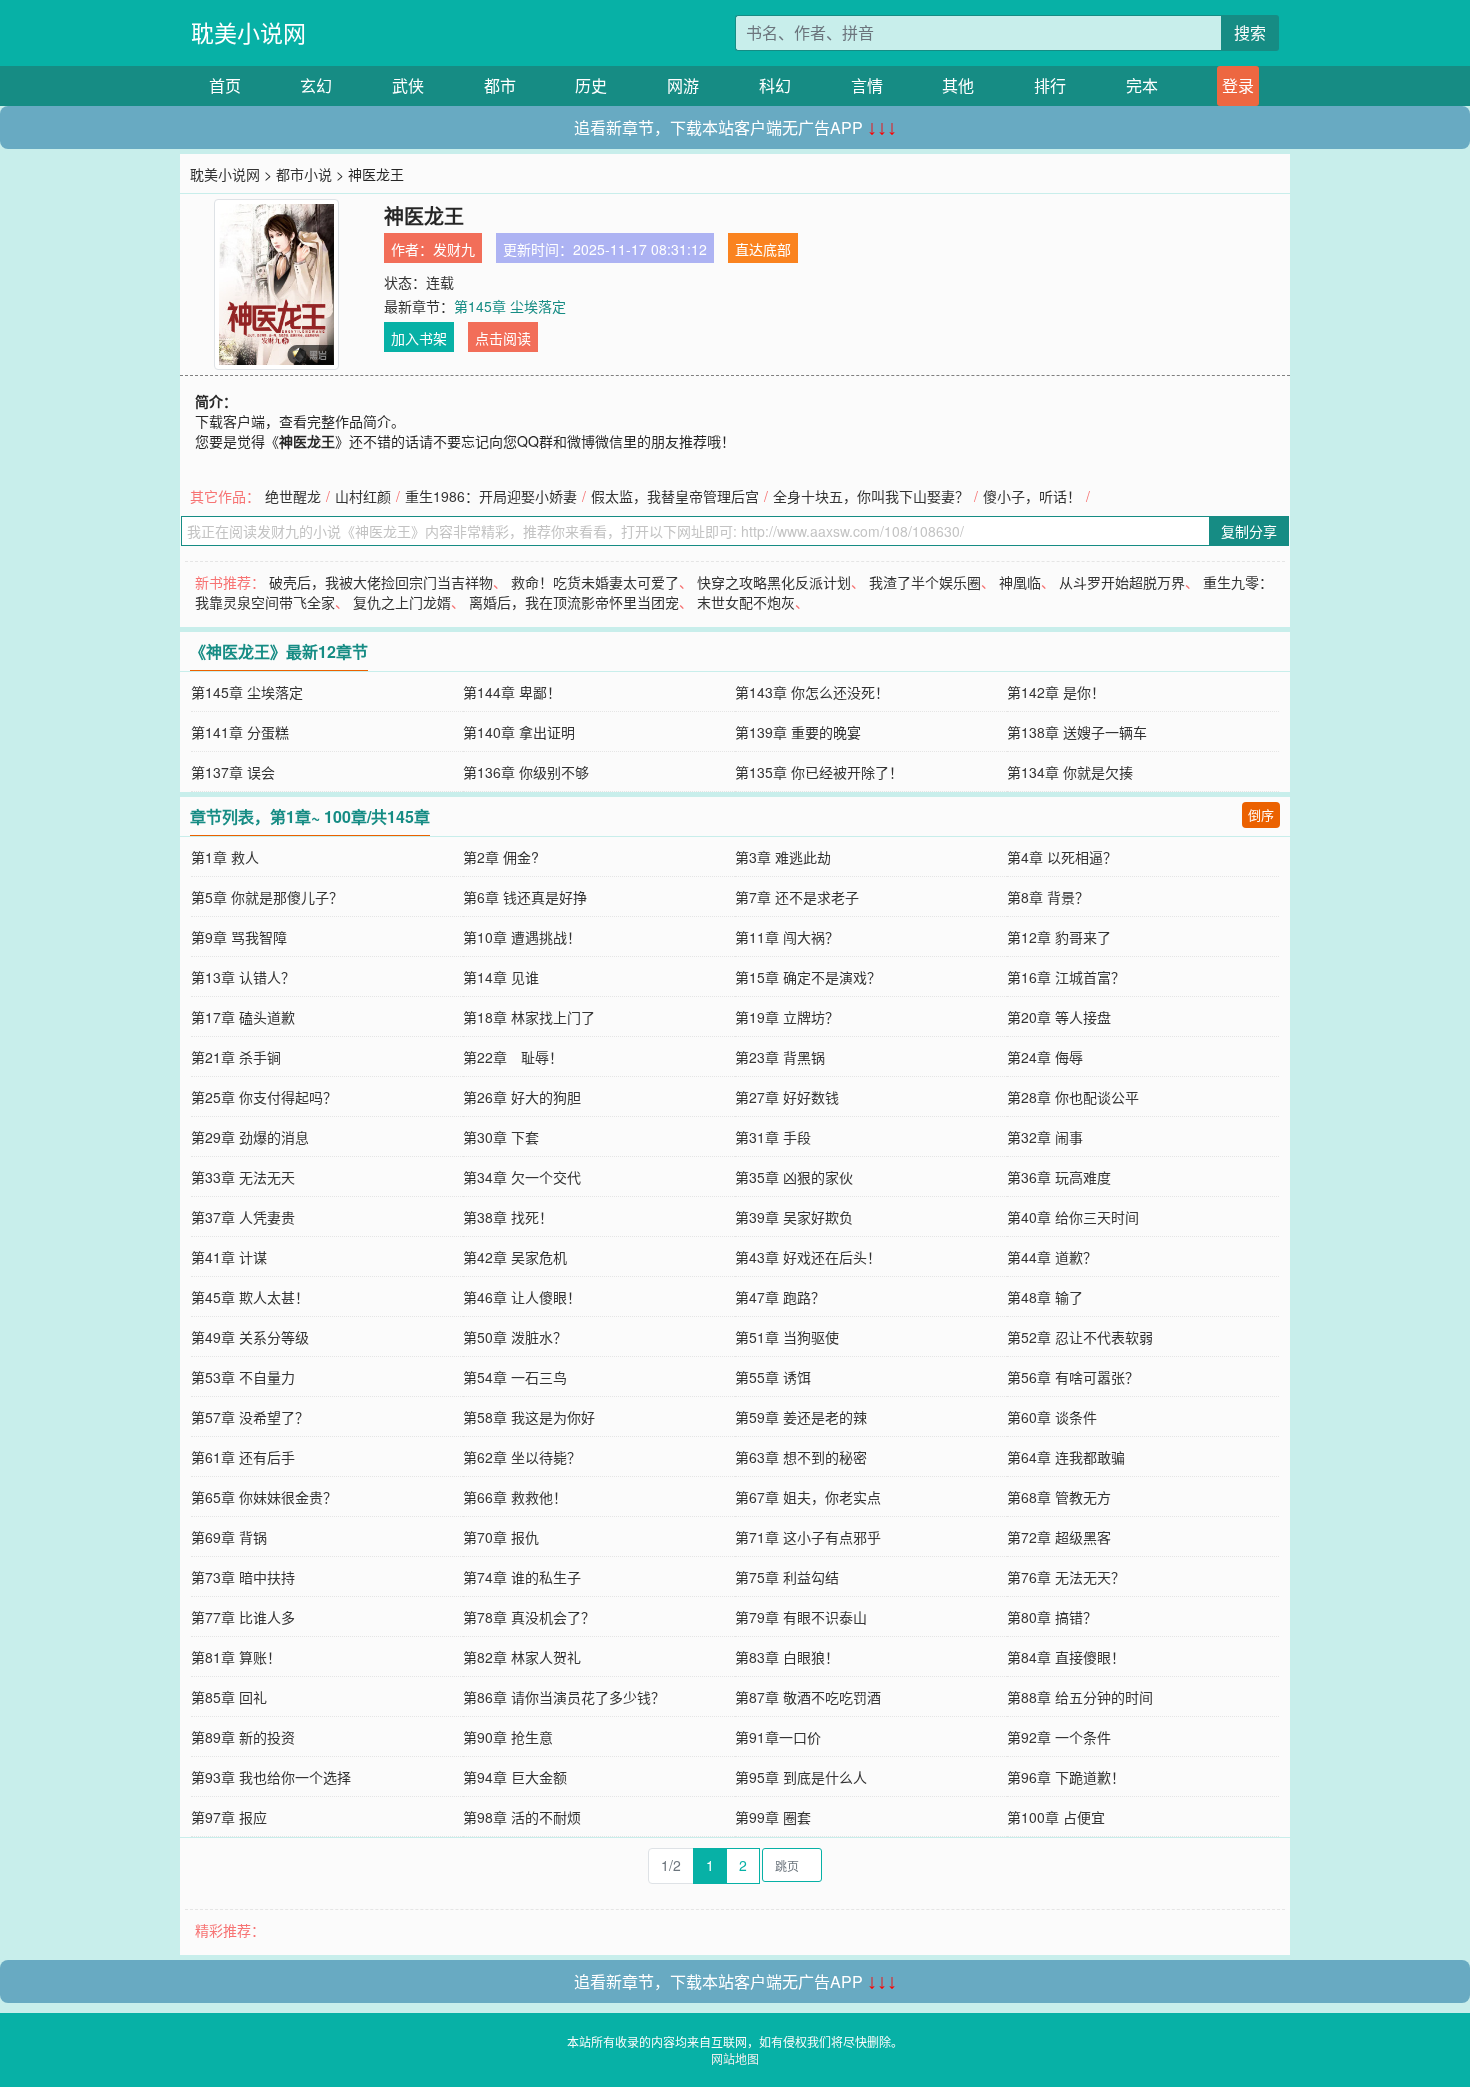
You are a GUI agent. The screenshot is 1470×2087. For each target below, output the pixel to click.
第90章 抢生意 (508, 1737)
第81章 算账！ (236, 1657)
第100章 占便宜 (1056, 1817)
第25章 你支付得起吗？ (264, 1097)
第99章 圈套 (773, 1817)
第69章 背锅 (229, 1537)
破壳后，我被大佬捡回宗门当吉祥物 (381, 582)
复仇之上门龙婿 (402, 602)
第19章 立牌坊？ (787, 1017)
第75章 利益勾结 (787, 1577)
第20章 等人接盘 (1059, 1017)
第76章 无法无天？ (1066, 1577)
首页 (225, 85)
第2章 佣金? (501, 857)
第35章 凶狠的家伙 (794, 1177)
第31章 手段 (773, 1137)
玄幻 (316, 85)
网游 (683, 85)
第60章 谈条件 (1052, 1417)
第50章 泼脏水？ (515, 1337)
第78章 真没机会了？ (529, 1617)
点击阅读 (503, 338)
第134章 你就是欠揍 (1070, 772)
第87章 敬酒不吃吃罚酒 (808, 1697)
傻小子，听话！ (1032, 496)
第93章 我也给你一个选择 (271, 1777)
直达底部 (763, 249)
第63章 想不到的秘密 (801, 1457)
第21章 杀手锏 (236, 1057)
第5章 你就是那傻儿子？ (267, 897)
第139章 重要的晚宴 (798, 732)
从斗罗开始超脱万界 (1122, 582)
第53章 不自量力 (243, 1377)
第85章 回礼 (229, 1697)
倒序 (1261, 814)
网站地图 (735, 2058)
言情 (867, 85)
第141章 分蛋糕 (240, 732)
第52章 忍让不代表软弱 (1080, 1337)
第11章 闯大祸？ (787, 937)
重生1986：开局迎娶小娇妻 (491, 496)
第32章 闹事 (1045, 1137)
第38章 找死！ (508, 1217)
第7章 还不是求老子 (797, 897)
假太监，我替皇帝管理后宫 (675, 496)
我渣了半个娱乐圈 (925, 582)
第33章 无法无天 (243, 1177)
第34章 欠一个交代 (522, 1177)
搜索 (1250, 32)
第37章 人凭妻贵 (243, 1217)
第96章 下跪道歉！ (1066, 1777)
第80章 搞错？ (1052, 1617)
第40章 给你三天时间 (1073, 1217)
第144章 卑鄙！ (512, 692)
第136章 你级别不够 (526, 772)
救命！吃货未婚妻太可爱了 (595, 582)
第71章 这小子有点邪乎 (808, 1537)
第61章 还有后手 (243, 1457)
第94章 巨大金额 (515, 1777)
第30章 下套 (501, 1137)
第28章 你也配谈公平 (1073, 1097)
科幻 (775, 85)
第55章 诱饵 (773, 1377)
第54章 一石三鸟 (515, 1377)
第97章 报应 (229, 1817)
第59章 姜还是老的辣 (801, 1417)
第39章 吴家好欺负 (794, 1217)
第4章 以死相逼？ (1062, 857)
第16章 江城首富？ (1066, 977)
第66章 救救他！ (515, 1497)
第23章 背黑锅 (780, 1057)
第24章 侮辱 (1045, 1057)
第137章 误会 (233, 772)
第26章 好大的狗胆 (522, 1097)
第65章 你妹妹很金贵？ (264, 1497)
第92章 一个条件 (1059, 1737)
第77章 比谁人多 (243, 1617)
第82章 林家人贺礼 (522, 1657)
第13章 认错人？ (243, 977)
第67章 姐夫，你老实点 (808, 1497)
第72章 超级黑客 (1059, 1537)
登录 (1238, 85)
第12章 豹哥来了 (1059, 937)
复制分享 (1249, 531)
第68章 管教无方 (1059, 1497)
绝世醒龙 (293, 496)
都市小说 (304, 174)
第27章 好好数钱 (787, 1097)
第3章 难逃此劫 (783, 857)
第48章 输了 (1045, 1297)
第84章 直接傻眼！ (1066, 1657)
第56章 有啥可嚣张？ (1073, 1377)
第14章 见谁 (501, 977)
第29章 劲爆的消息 (250, 1137)
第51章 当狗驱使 (787, 1337)
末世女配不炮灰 (746, 602)
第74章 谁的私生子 (522, 1577)
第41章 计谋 (229, 1257)
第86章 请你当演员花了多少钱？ (564, 1697)
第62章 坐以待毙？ (522, 1457)
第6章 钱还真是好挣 (525, 897)
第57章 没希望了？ (250, 1417)
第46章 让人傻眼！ (522, 1297)
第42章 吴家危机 (515, 1257)
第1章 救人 (225, 857)
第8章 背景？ (1048, 897)
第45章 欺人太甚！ (250, 1297)
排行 (1050, 85)
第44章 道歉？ (1052, 1257)
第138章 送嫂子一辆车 (1077, 732)
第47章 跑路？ (780, 1297)
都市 (500, 85)
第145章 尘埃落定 (510, 306)
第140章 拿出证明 (519, 732)
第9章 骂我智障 (239, 937)
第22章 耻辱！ (513, 1057)
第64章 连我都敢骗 (1066, 1457)
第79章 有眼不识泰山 (801, 1617)
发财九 (454, 249)
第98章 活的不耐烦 (522, 1817)
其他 (958, 85)
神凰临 (1020, 582)
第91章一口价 (778, 1737)
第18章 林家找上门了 (529, 1017)
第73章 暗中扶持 (243, 1577)
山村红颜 (363, 496)
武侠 (408, 85)
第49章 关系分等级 (250, 1337)
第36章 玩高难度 (1059, 1177)
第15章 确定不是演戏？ (808, 977)
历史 (591, 85)
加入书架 (419, 338)
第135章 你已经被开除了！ (819, 772)
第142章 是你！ (1056, 692)
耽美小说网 (248, 32)
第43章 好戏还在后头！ (808, 1257)
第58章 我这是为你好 (529, 1417)
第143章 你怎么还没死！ (812, 692)
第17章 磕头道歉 (243, 1017)
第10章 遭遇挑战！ (522, 937)
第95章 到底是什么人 (801, 1777)
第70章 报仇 (501, 1537)
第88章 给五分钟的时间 (1080, 1697)
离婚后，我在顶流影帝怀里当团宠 (574, 602)
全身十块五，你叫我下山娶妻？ (871, 496)
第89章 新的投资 (243, 1737)
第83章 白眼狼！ (787, 1657)
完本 (1142, 85)
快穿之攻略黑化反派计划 (774, 582)
